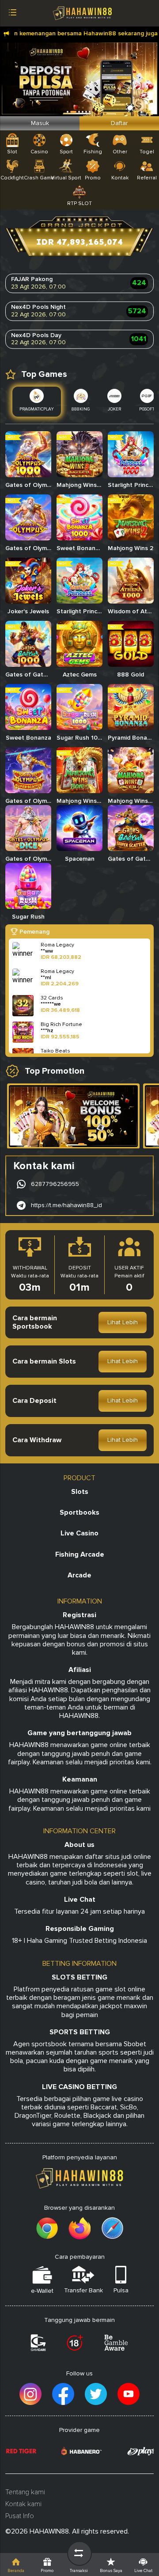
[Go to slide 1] (81, 1144)
